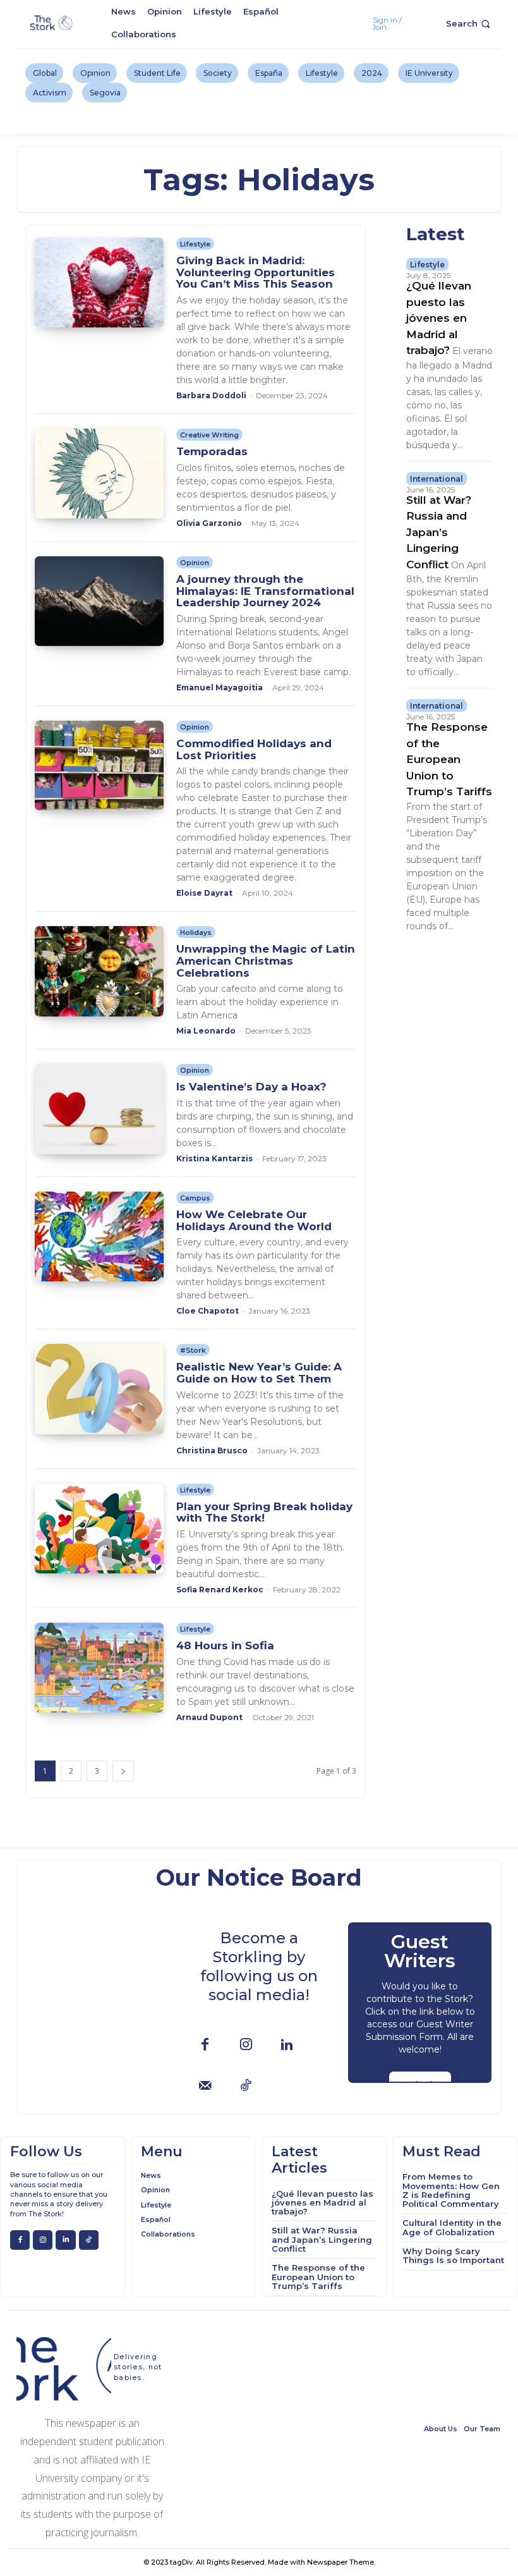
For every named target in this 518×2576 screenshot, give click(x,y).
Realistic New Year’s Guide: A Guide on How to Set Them (259, 1373)
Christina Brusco (212, 1450)
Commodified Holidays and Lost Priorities (254, 749)
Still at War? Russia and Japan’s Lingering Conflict (439, 532)
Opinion (195, 563)
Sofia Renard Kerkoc (220, 1590)
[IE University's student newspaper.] (52, 23)
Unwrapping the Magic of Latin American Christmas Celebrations (266, 961)
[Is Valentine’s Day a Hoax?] (99, 1109)
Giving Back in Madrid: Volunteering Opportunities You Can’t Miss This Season (256, 272)
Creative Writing (209, 435)
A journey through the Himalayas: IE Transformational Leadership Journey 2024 (265, 591)
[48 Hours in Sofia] (99, 1668)
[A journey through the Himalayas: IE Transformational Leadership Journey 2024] (99, 601)
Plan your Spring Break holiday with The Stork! (264, 1512)
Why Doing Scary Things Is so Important (453, 2256)
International (437, 479)
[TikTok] (246, 2086)
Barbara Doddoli (211, 395)
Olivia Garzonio (209, 523)
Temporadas (212, 451)
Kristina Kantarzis (214, 1158)
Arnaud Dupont (209, 1717)
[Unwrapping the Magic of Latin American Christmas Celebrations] (99, 971)
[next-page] (123, 1771)
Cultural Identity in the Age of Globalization (452, 2227)
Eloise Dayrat (204, 893)
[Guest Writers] (420, 2003)
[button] (469, 24)
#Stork (193, 1350)
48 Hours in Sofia (225, 1645)
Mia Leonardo (206, 1031)
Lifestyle (195, 244)
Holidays (196, 932)
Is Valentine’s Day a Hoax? (251, 1087)
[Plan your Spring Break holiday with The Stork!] (99, 1529)
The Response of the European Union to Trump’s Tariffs (449, 759)
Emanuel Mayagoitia (220, 687)
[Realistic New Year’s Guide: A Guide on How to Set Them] (99, 1389)
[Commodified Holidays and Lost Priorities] (99, 766)
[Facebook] (205, 2045)
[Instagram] (246, 2045)
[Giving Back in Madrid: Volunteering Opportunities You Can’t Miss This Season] (99, 283)
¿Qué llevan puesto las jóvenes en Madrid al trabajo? (439, 318)
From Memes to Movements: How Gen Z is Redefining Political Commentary (451, 2190)
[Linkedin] (287, 2045)
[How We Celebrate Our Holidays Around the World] (99, 1236)
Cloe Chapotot (208, 1311)
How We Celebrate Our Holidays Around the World (254, 1220)
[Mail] (205, 2086)
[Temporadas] (99, 473)
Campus (195, 1198)
